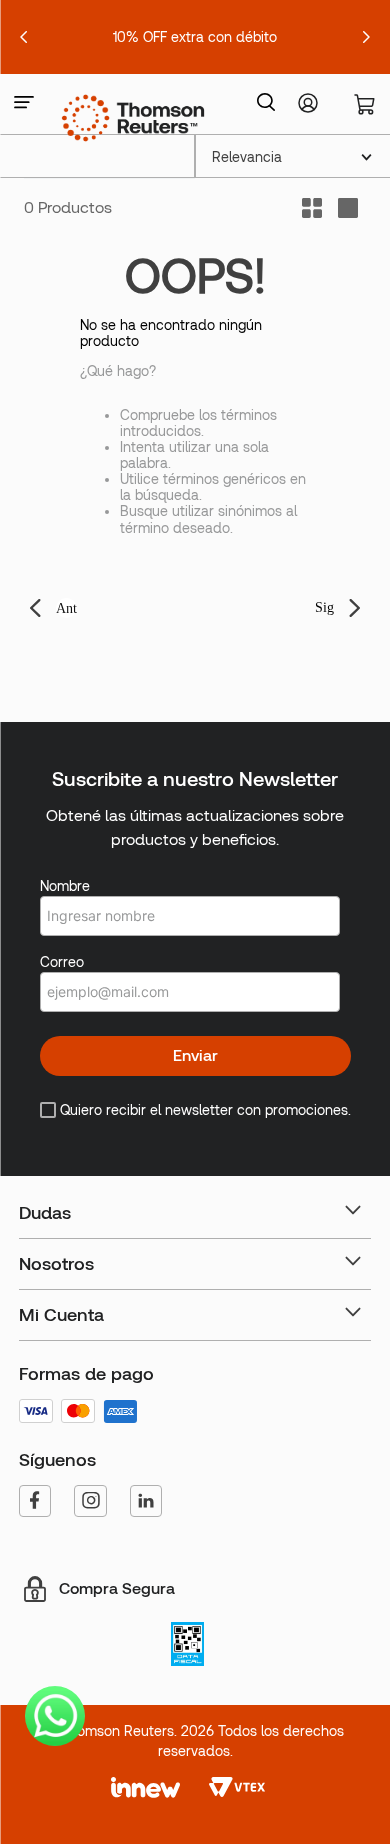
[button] (24, 103)
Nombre (65, 886)
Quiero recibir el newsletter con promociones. (205, 1110)
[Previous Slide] (24, 37)
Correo (62, 962)
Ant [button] (66, 608)
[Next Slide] (366, 37)
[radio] (348, 208)
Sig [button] (324, 607)
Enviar (195, 1055)
